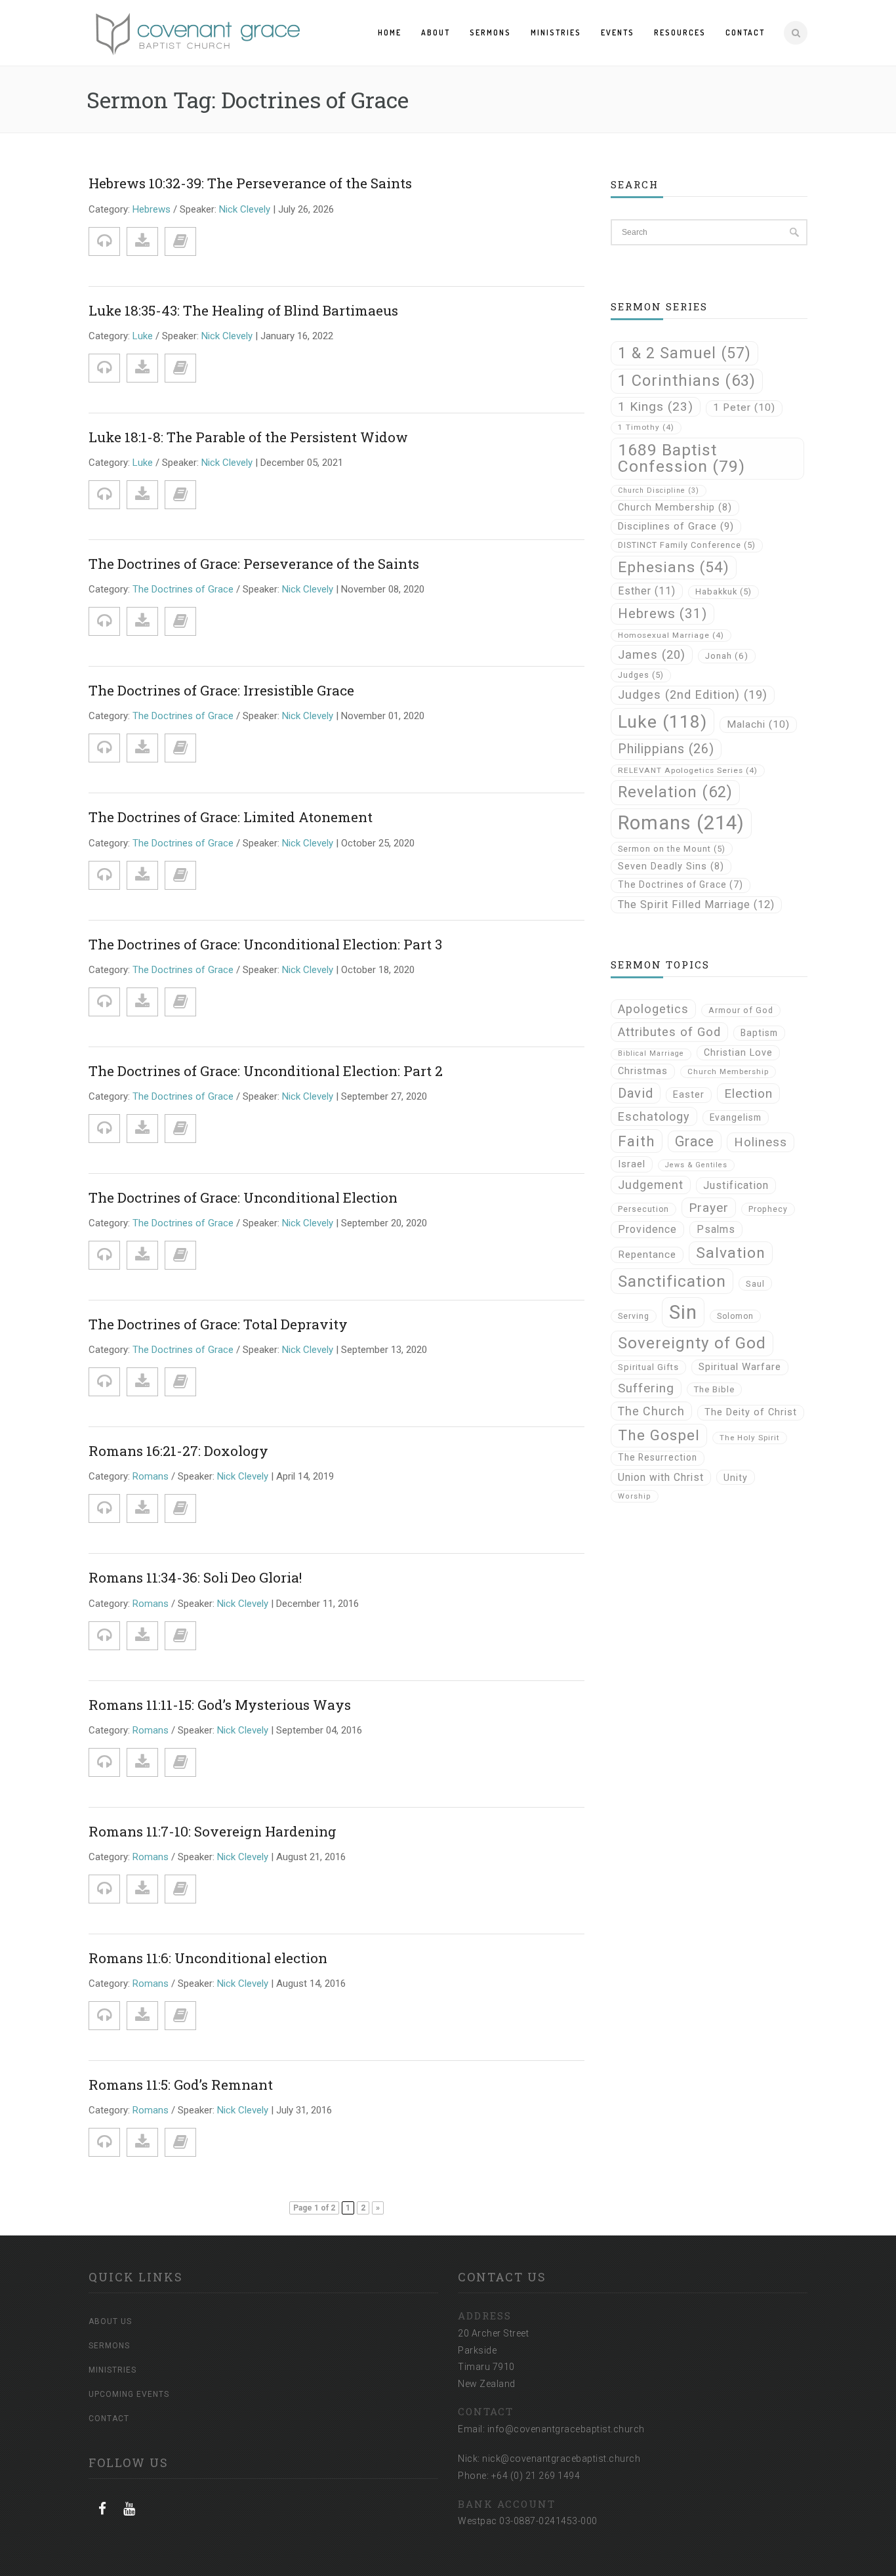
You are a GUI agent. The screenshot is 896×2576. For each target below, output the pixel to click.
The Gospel (659, 1435)
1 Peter (744, 407)
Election (748, 1093)
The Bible (714, 1389)
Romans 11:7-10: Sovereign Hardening (213, 1831)
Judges (641, 675)
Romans (151, 1476)
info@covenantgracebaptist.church (566, 2429)
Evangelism (736, 1117)
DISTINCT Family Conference (687, 545)
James (652, 654)
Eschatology (654, 1116)
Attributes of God (669, 1032)
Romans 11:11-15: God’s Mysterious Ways (220, 1705)
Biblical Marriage (651, 1053)
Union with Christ (661, 1477)
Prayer (709, 1208)
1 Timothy (646, 427)
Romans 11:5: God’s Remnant (181, 2085)
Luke (143, 336)
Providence (647, 1229)
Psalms (716, 1229)
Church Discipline (659, 490)
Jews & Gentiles (696, 1165)
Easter (689, 1095)
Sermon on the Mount (672, 849)
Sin (683, 1312)
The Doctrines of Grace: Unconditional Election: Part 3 (265, 944)
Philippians (666, 749)
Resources (680, 32)
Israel (632, 1164)
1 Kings (656, 406)
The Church (651, 1411)
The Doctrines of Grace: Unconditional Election (243, 1197)
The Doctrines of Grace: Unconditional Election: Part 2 (266, 1071)
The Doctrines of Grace (183, 589)
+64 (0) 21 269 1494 (536, 2476)
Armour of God (741, 1010)
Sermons (490, 32)
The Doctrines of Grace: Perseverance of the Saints (254, 564)
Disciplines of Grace (676, 526)
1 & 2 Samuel (684, 353)
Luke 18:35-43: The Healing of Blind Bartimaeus (243, 310)
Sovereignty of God (692, 1343)
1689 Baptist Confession (682, 458)
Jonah (727, 656)
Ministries (556, 32)
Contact (745, 32)
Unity (736, 1478)
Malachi (758, 724)
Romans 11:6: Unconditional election (208, 1958)
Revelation (675, 792)
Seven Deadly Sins (671, 866)
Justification (736, 1185)
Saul (755, 1284)
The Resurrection (658, 1457)
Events (618, 32)
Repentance (647, 1255)
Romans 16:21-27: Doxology (178, 1451)
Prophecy (768, 1209)
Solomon (735, 1316)
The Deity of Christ (751, 1412)
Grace (695, 1141)
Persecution (643, 1209)
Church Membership (675, 508)
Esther (647, 591)
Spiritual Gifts (648, 1367)
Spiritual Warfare (740, 1367)
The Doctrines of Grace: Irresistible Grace (221, 690)
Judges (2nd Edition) (693, 695)
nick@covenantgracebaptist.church (561, 2459)
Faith (637, 1141)
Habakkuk (723, 592)
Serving (634, 1316)
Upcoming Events (129, 2394)
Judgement (651, 1185)
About (436, 32)
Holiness (761, 1142)
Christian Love (738, 1052)
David (636, 1093)
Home (390, 32)
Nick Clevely (245, 209)
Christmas (643, 1071)
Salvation (731, 1253)
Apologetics (653, 1009)
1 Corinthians (687, 381)
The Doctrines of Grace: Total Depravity (218, 1324)
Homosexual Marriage (671, 635)
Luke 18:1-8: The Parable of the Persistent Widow (248, 437)
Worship (635, 1496)
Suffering (646, 1388)
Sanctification (672, 1281)
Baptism (759, 1033)
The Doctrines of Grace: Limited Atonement (231, 817)
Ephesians (674, 567)
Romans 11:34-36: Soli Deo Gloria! (195, 1577)
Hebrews (152, 209)
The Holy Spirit (750, 1438)
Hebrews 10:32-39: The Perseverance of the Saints (250, 183)
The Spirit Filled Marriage (696, 904)
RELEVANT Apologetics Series (688, 770)
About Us (110, 2321)
